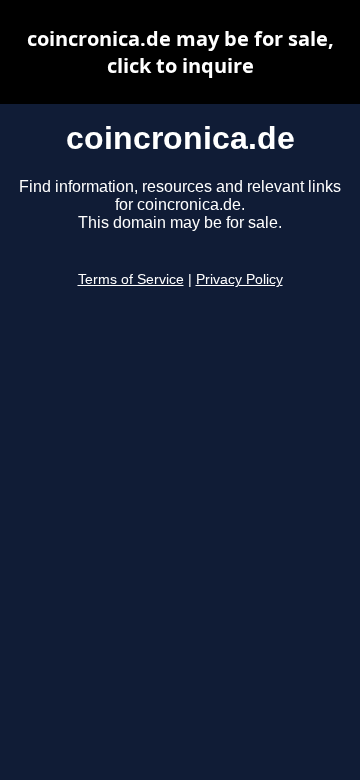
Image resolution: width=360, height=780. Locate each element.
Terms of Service (131, 279)
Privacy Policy (239, 279)
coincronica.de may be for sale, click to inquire (180, 52)
